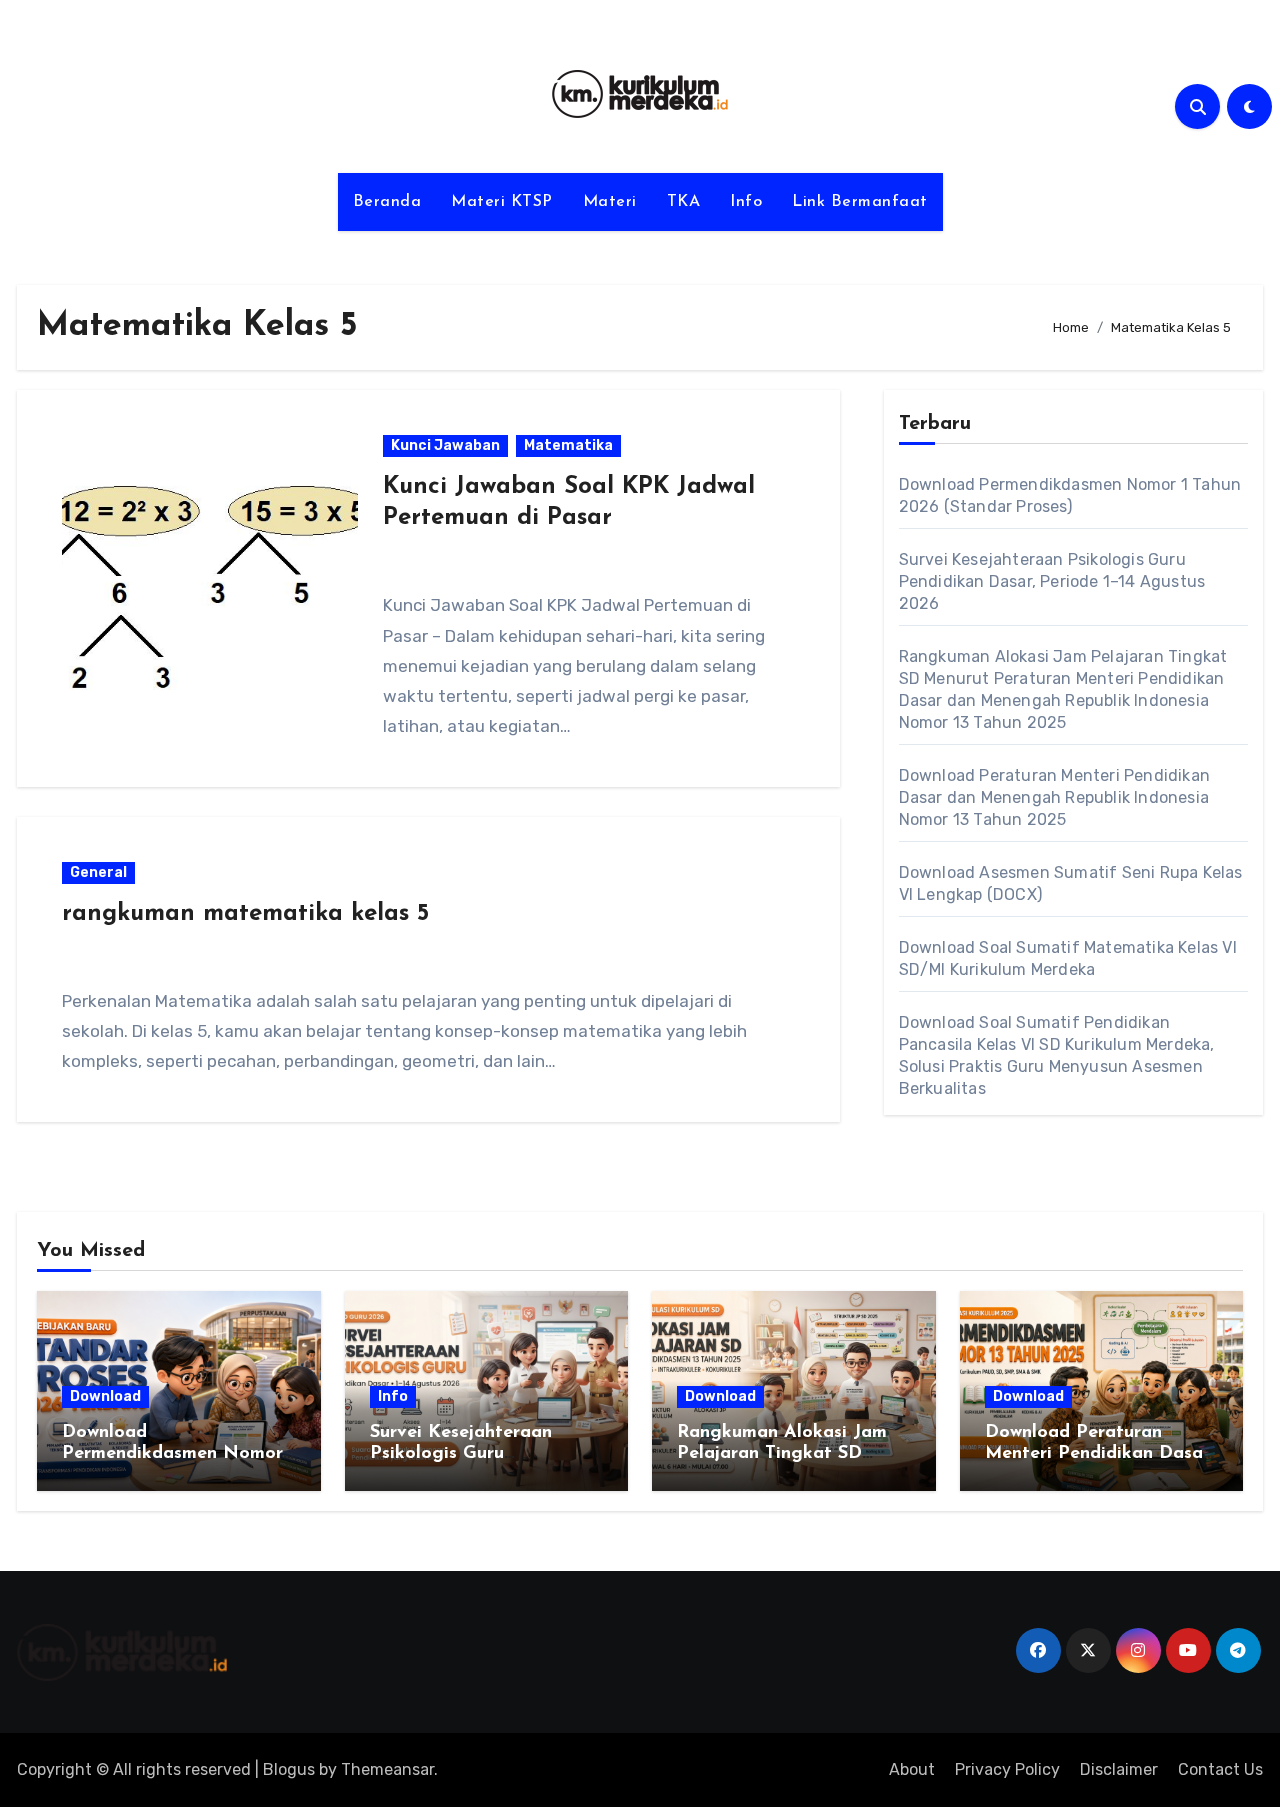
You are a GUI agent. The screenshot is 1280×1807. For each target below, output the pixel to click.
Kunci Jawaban (445, 445)
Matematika (568, 445)
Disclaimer (1119, 1769)
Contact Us (1220, 1769)
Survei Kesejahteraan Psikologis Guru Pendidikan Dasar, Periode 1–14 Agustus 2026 (1052, 581)
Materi (610, 202)
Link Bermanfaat (860, 202)
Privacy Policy (1007, 1769)
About (912, 1769)
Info (746, 202)
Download (105, 1396)
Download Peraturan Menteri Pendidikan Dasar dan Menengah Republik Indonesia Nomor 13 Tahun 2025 (1054, 797)
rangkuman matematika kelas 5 (245, 914)
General (98, 872)
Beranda (387, 202)
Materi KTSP (502, 202)
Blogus (289, 1769)
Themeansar (387, 1769)
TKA (684, 202)
